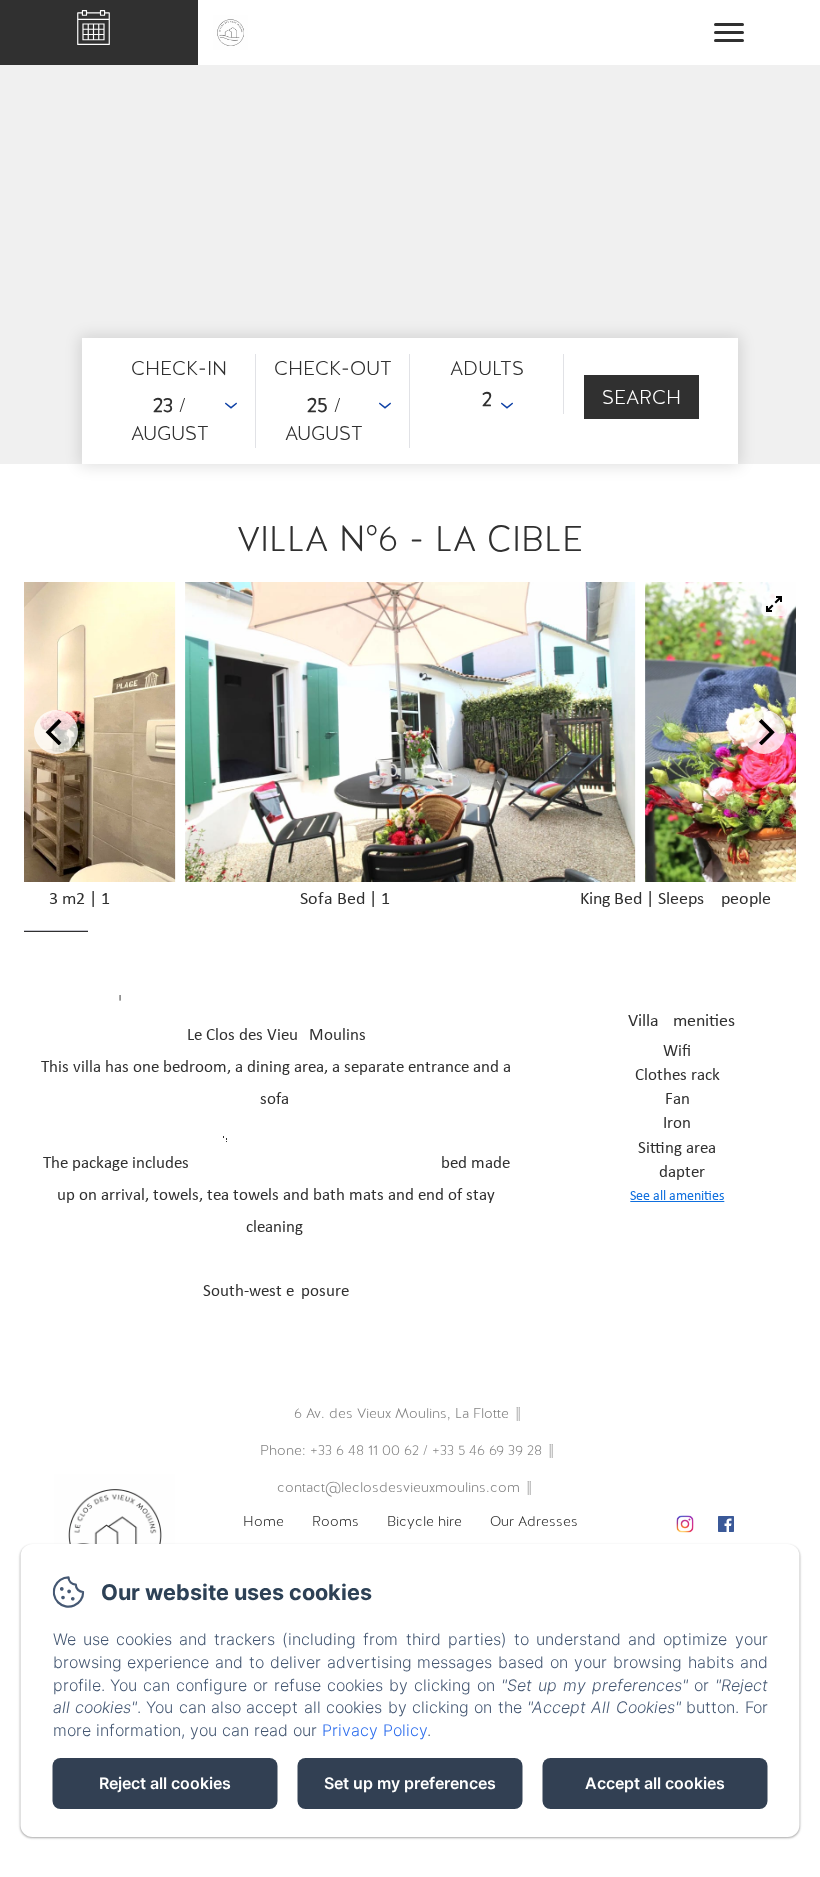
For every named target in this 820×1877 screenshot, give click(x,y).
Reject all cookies (165, 1783)
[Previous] (56, 732)
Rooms (335, 1521)
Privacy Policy (374, 1730)
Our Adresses (534, 1521)
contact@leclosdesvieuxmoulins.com (398, 1487)
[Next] (764, 732)
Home (263, 1521)
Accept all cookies (655, 1783)
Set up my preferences (410, 1783)
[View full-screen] (774, 604)
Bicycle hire (424, 1521)
